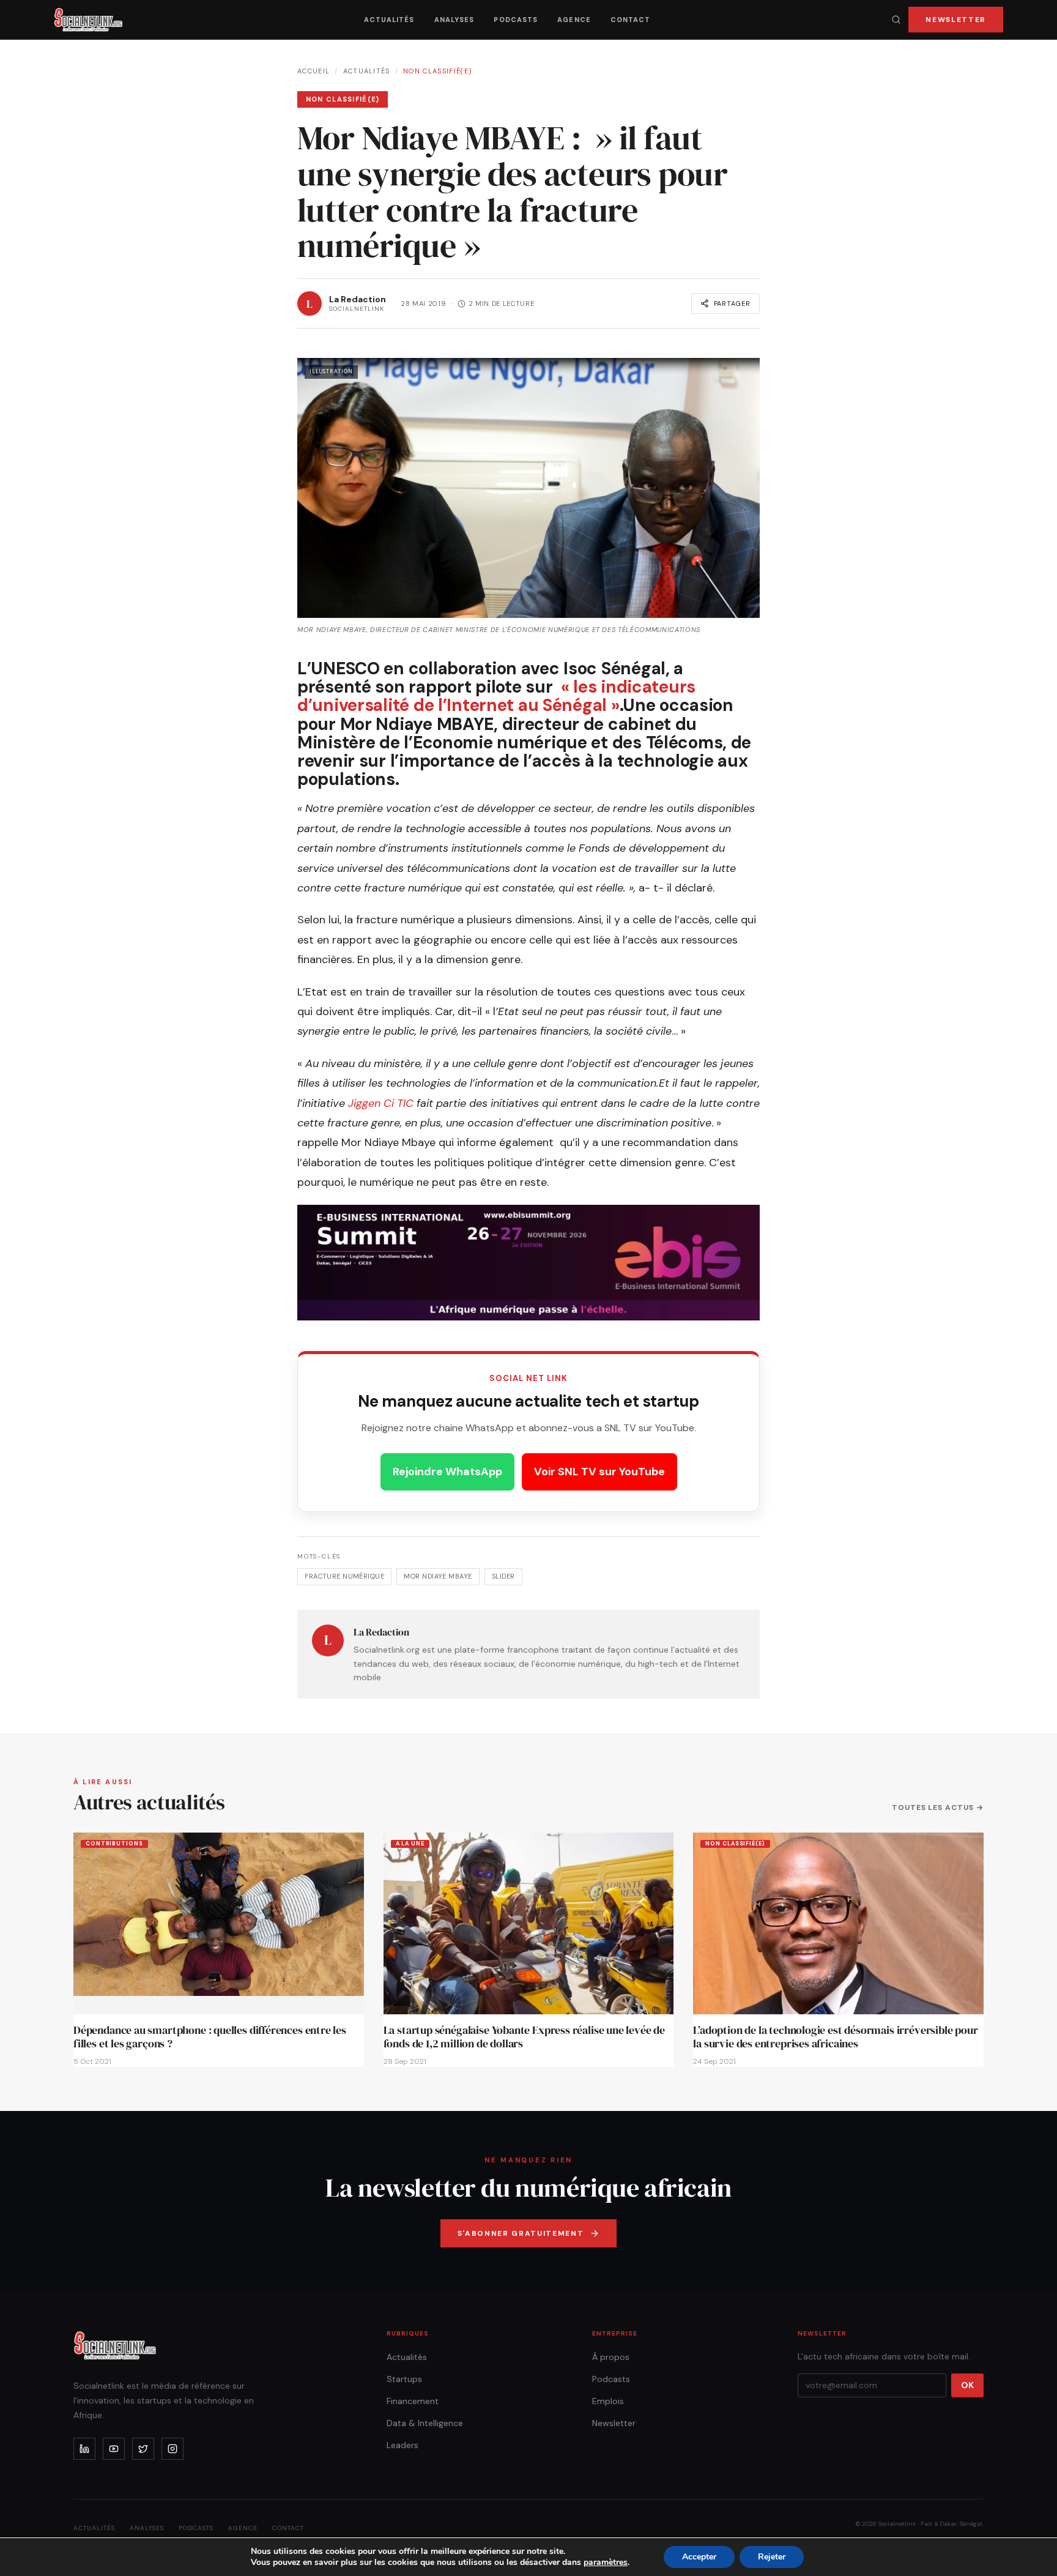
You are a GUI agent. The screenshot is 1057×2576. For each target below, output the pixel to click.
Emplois (608, 2401)
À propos (611, 2357)
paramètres (606, 2563)
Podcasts (516, 20)
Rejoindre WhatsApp (447, 1472)
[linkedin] (84, 2449)
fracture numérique (344, 1576)
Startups (404, 2379)
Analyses (454, 20)
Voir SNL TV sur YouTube (599, 1472)
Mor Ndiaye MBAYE (438, 1576)
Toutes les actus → (938, 1807)
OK (967, 2385)
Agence (574, 20)
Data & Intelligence (425, 2423)
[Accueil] (88, 20)
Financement (413, 2401)
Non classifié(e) (438, 71)
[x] (143, 2449)
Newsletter (956, 20)
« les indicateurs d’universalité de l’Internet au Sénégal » (496, 696)
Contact (631, 20)
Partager (732, 303)
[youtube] (114, 2449)
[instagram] (172, 2449)
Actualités (389, 20)
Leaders (402, 2445)
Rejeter (772, 2557)
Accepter (699, 2557)
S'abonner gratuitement (521, 2233)
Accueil (313, 71)
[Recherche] (896, 20)
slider (503, 1576)
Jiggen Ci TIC (381, 1103)
